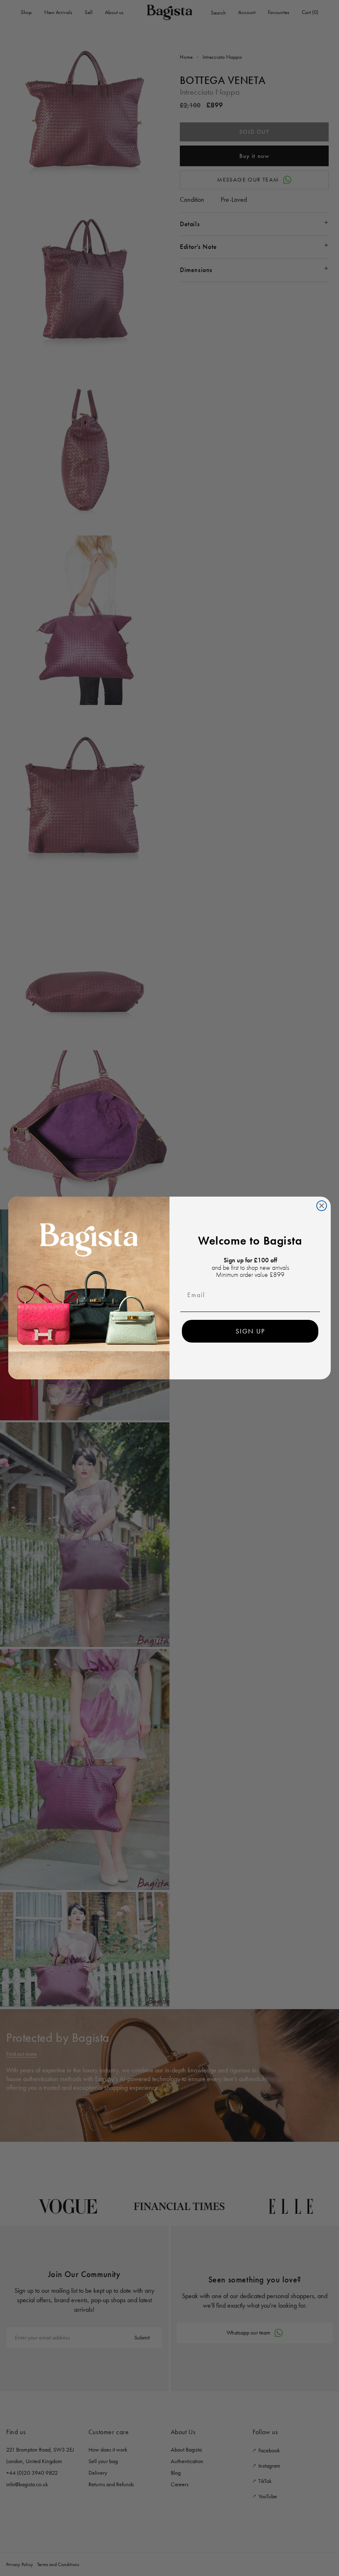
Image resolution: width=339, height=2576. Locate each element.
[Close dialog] (322, 1206)
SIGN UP (250, 1331)
